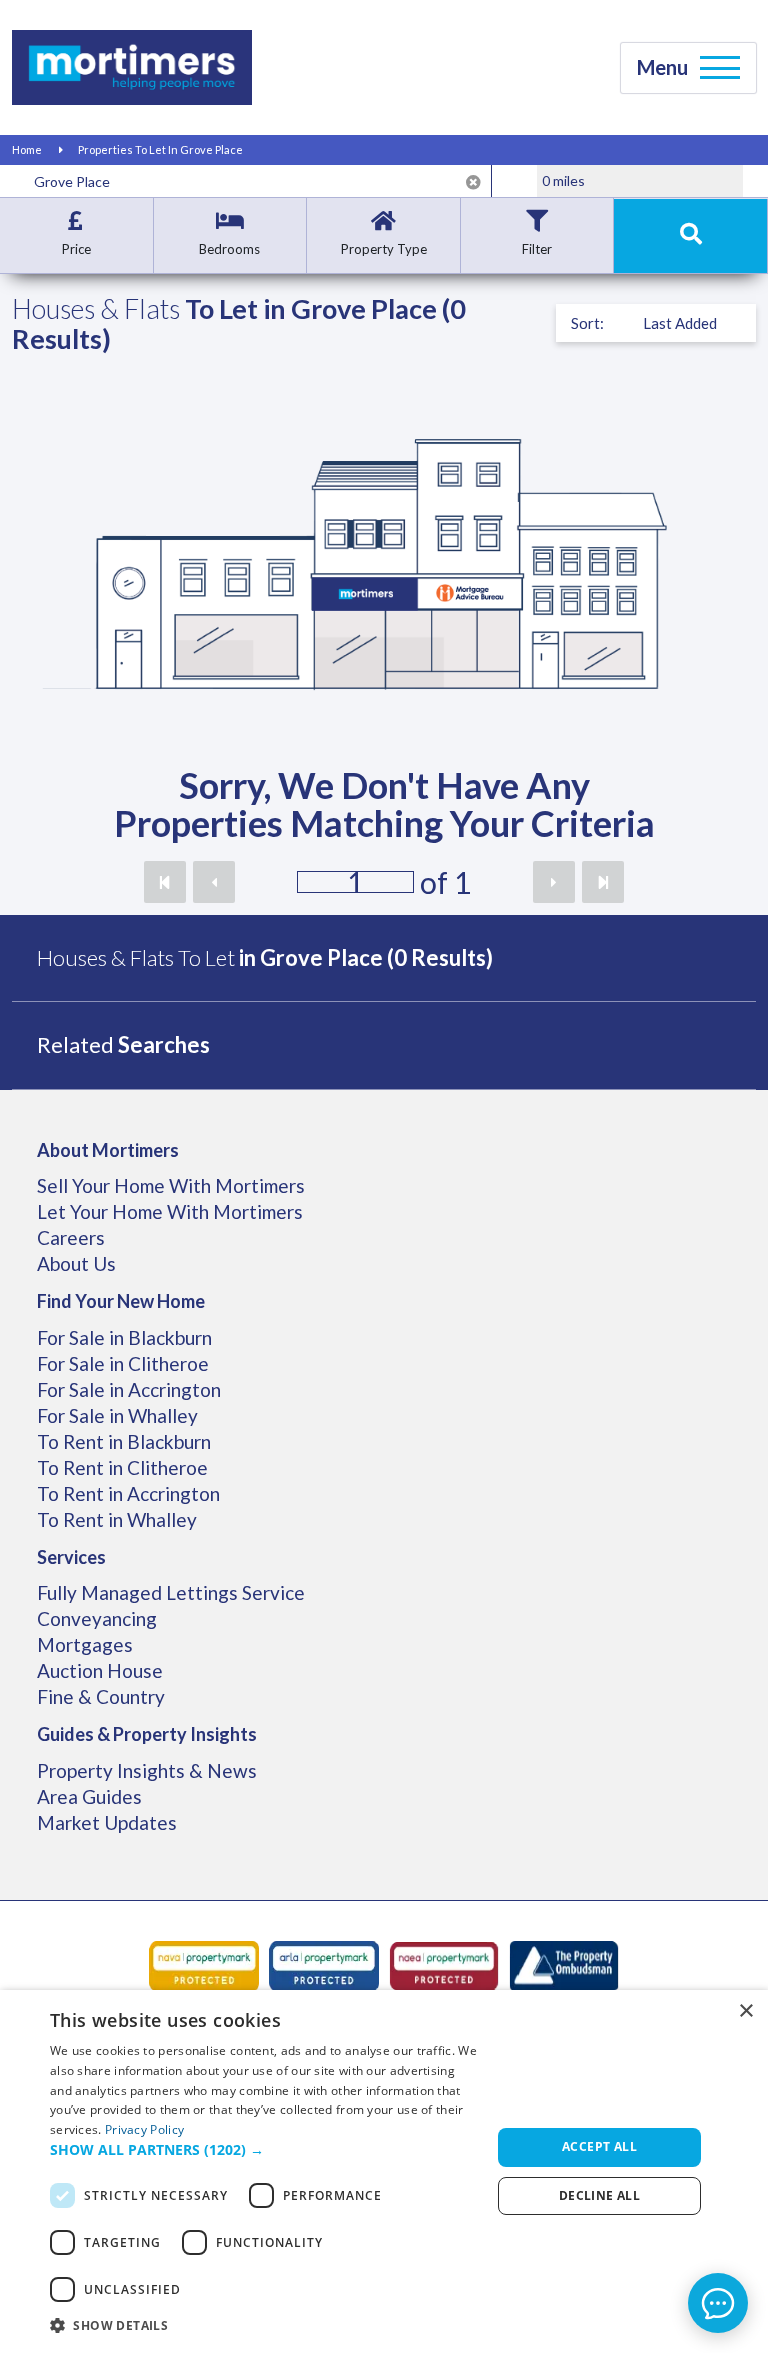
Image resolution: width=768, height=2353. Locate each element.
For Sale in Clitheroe (123, 1363)
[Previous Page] (214, 882)
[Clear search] (473, 182)
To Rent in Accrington (128, 1493)
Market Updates (107, 1822)
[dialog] (384, 2171)
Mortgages (85, 1644)
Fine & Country (101, 1696)
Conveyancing (97, 1618)
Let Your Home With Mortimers (170, 1211)
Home (27, 149)
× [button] (745, 2011)
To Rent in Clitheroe (122, 1467)
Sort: (587, 323)
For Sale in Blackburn (124, 1337)
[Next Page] (554, 882)
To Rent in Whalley (117, 1519)
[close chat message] (737, 2097)
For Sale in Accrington (129, 1389)
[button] (264, 2150)
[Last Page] (603, 882)
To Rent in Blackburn (124, 1441)
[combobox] (258, 181)
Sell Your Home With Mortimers (171, 1185)
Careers (71, 1237)
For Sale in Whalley (117, 1415)
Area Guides (89, 1796)
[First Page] (165, 882)
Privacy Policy (144, 2129)
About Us (76, 1263)
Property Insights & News (147, 1770)
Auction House (100, 1670)
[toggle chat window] (718, 2303)
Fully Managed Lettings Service (171, 1592)
